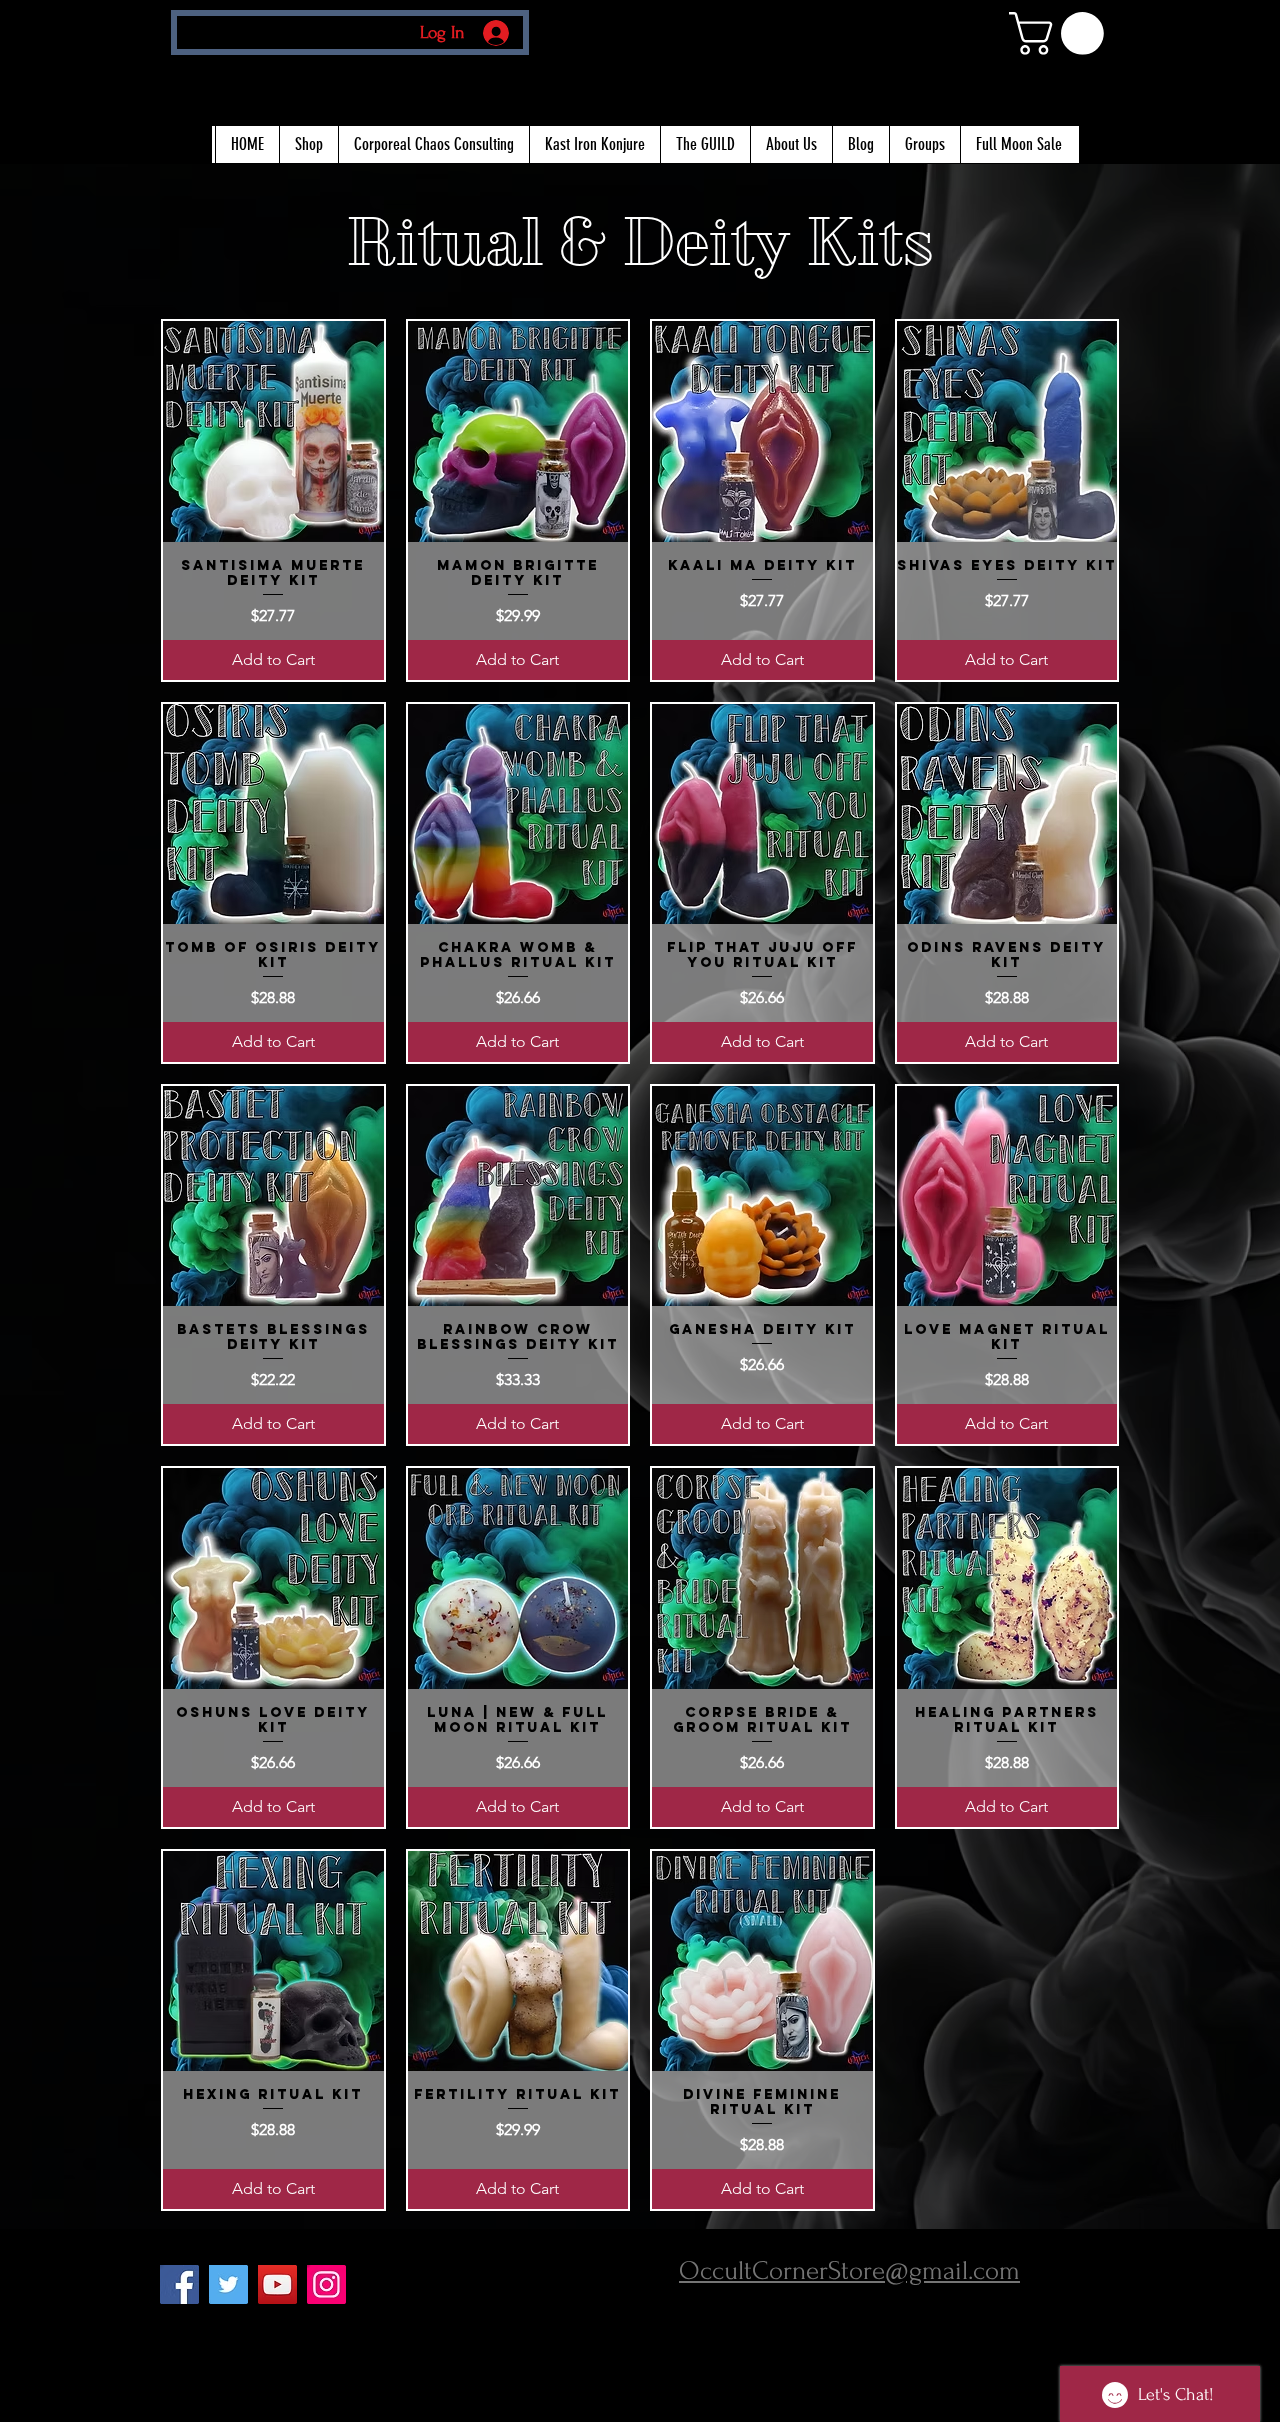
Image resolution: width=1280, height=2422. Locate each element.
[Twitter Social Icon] (228, 2284)
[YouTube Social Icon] (277, 2284)
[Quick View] (273, 431)
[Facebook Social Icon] (179, 2284)
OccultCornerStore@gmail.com (849, 2271)
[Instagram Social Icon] (326, 2284)
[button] (1061, 33)
